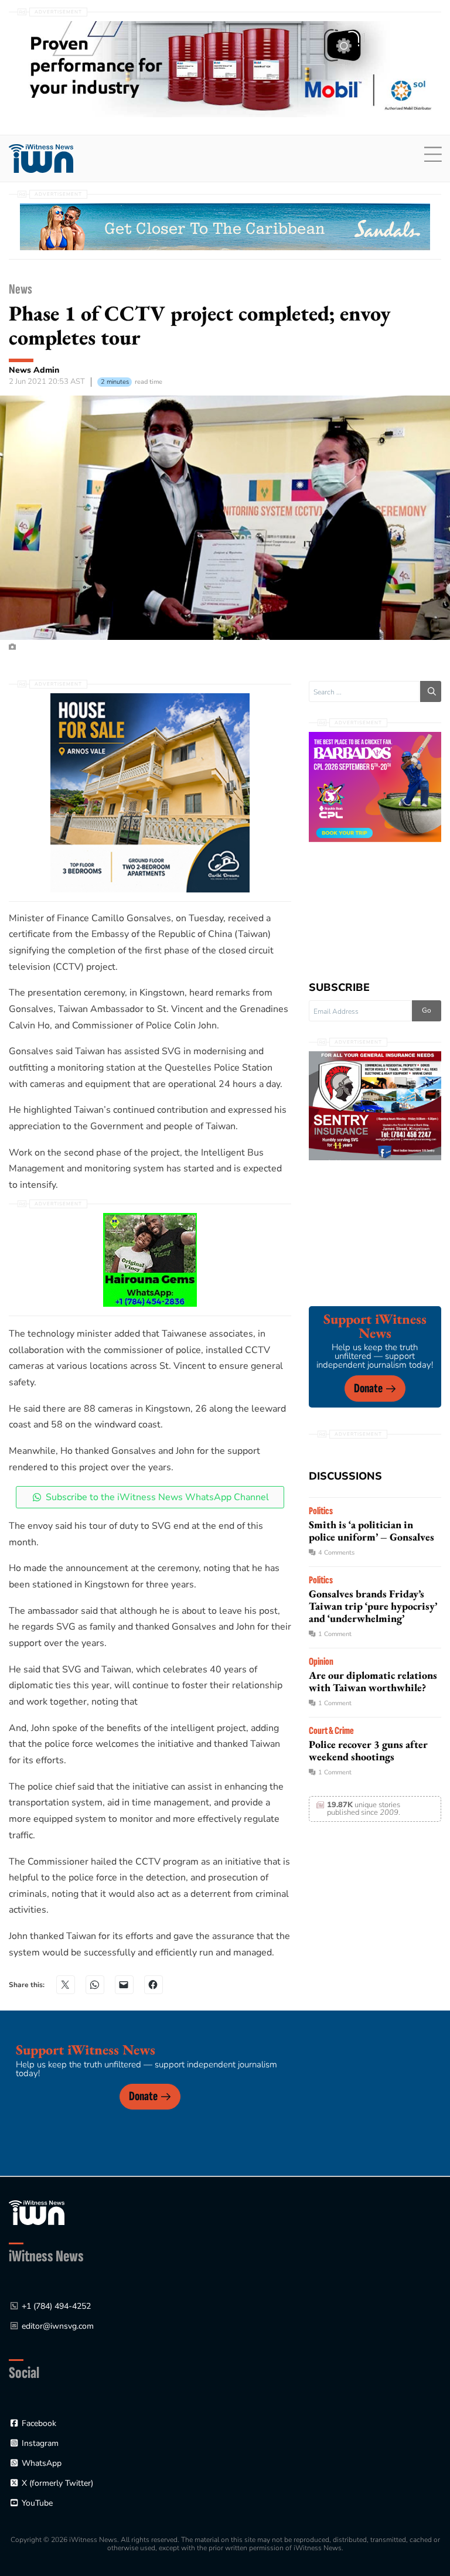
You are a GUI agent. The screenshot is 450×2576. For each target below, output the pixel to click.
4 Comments (336, 1553)
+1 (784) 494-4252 (56, 2306)
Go (427, 1010)
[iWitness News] (37, 2212)
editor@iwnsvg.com (58, 2326)
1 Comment (335, 1634)
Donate (368, 1388)
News (21, 289)
